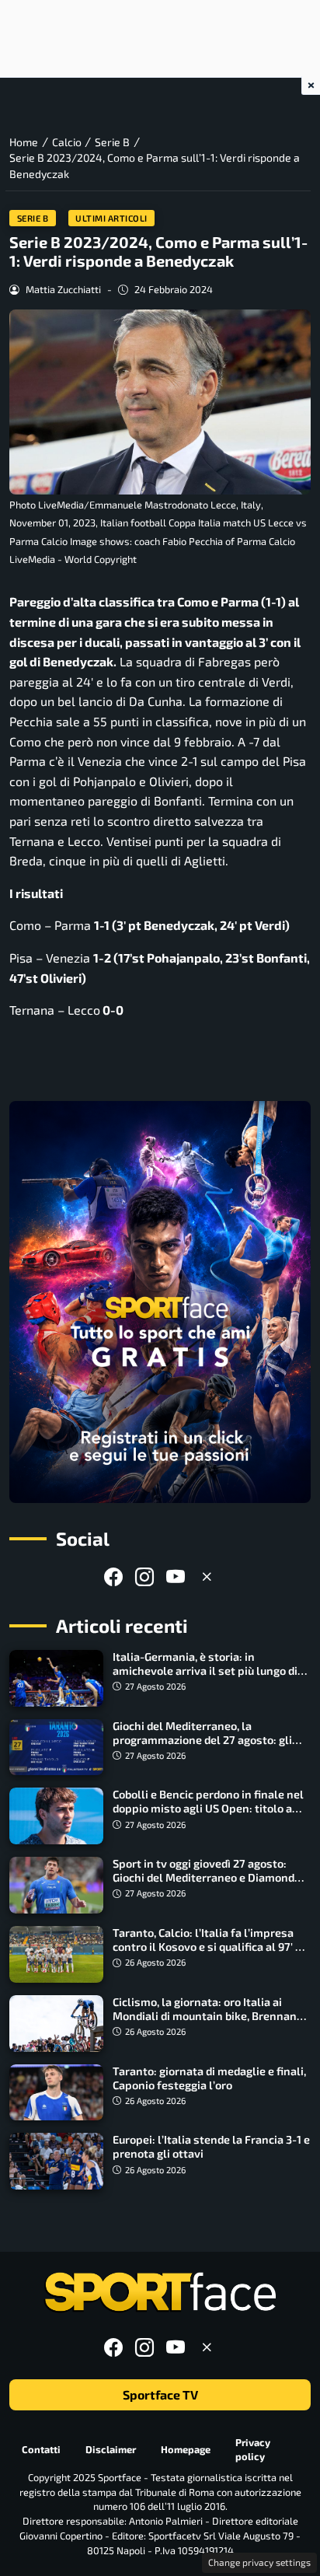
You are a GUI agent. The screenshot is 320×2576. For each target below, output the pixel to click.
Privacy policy (253, 2450)
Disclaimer (111, 2449)
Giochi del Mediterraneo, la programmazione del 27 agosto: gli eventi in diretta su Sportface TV (202, 1740)
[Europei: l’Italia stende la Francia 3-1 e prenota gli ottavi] (56, 2161)
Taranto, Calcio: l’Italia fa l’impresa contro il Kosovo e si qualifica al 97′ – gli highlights (207, 1947)
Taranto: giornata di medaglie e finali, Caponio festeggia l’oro (209, 2078)
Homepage (186, 2449)
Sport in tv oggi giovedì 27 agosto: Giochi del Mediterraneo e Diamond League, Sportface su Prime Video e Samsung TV (203, 1884)
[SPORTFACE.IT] (160, 2293)
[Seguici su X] (207, 1576)
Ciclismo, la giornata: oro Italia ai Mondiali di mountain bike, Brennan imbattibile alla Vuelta (205, 2016)
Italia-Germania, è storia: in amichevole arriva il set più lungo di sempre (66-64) (205, 1671)
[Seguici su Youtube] (176, 1576)
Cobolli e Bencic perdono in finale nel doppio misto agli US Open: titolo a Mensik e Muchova (208, 1808)
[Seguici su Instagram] (144, 1576)
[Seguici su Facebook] (113, 1576)
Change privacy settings (259, 2562)
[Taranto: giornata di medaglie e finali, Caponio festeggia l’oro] (56, 2093)
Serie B (33, 218)
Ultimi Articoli (111, 218)
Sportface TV (160, 2394)
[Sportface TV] (160, 1302)
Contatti (41, 2449)
